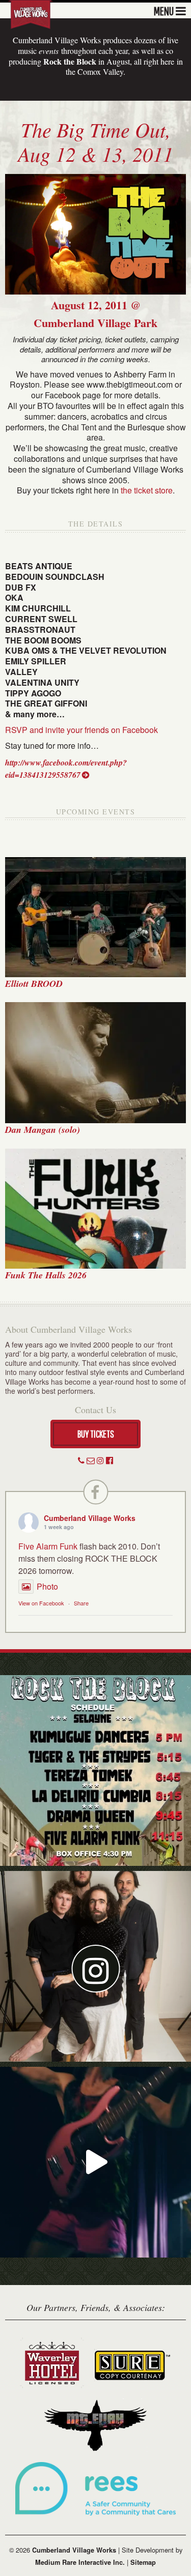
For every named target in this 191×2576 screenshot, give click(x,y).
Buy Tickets (96, 1434)
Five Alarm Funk (48, 1546)
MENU (164, 10)
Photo (47, 1586)
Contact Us (95, 1410)
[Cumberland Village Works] (31, 13)
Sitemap (143, 2562)
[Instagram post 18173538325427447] (95, 1770)
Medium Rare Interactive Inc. (80, 2562)
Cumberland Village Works (90, 1518)
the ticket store (147, 490)
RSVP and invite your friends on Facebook (81, 730)
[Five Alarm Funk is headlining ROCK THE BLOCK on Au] (95, 2162)
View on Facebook (41, 1603)
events (49, 51)
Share (81, 1603)
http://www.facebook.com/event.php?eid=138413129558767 (66, 769)
